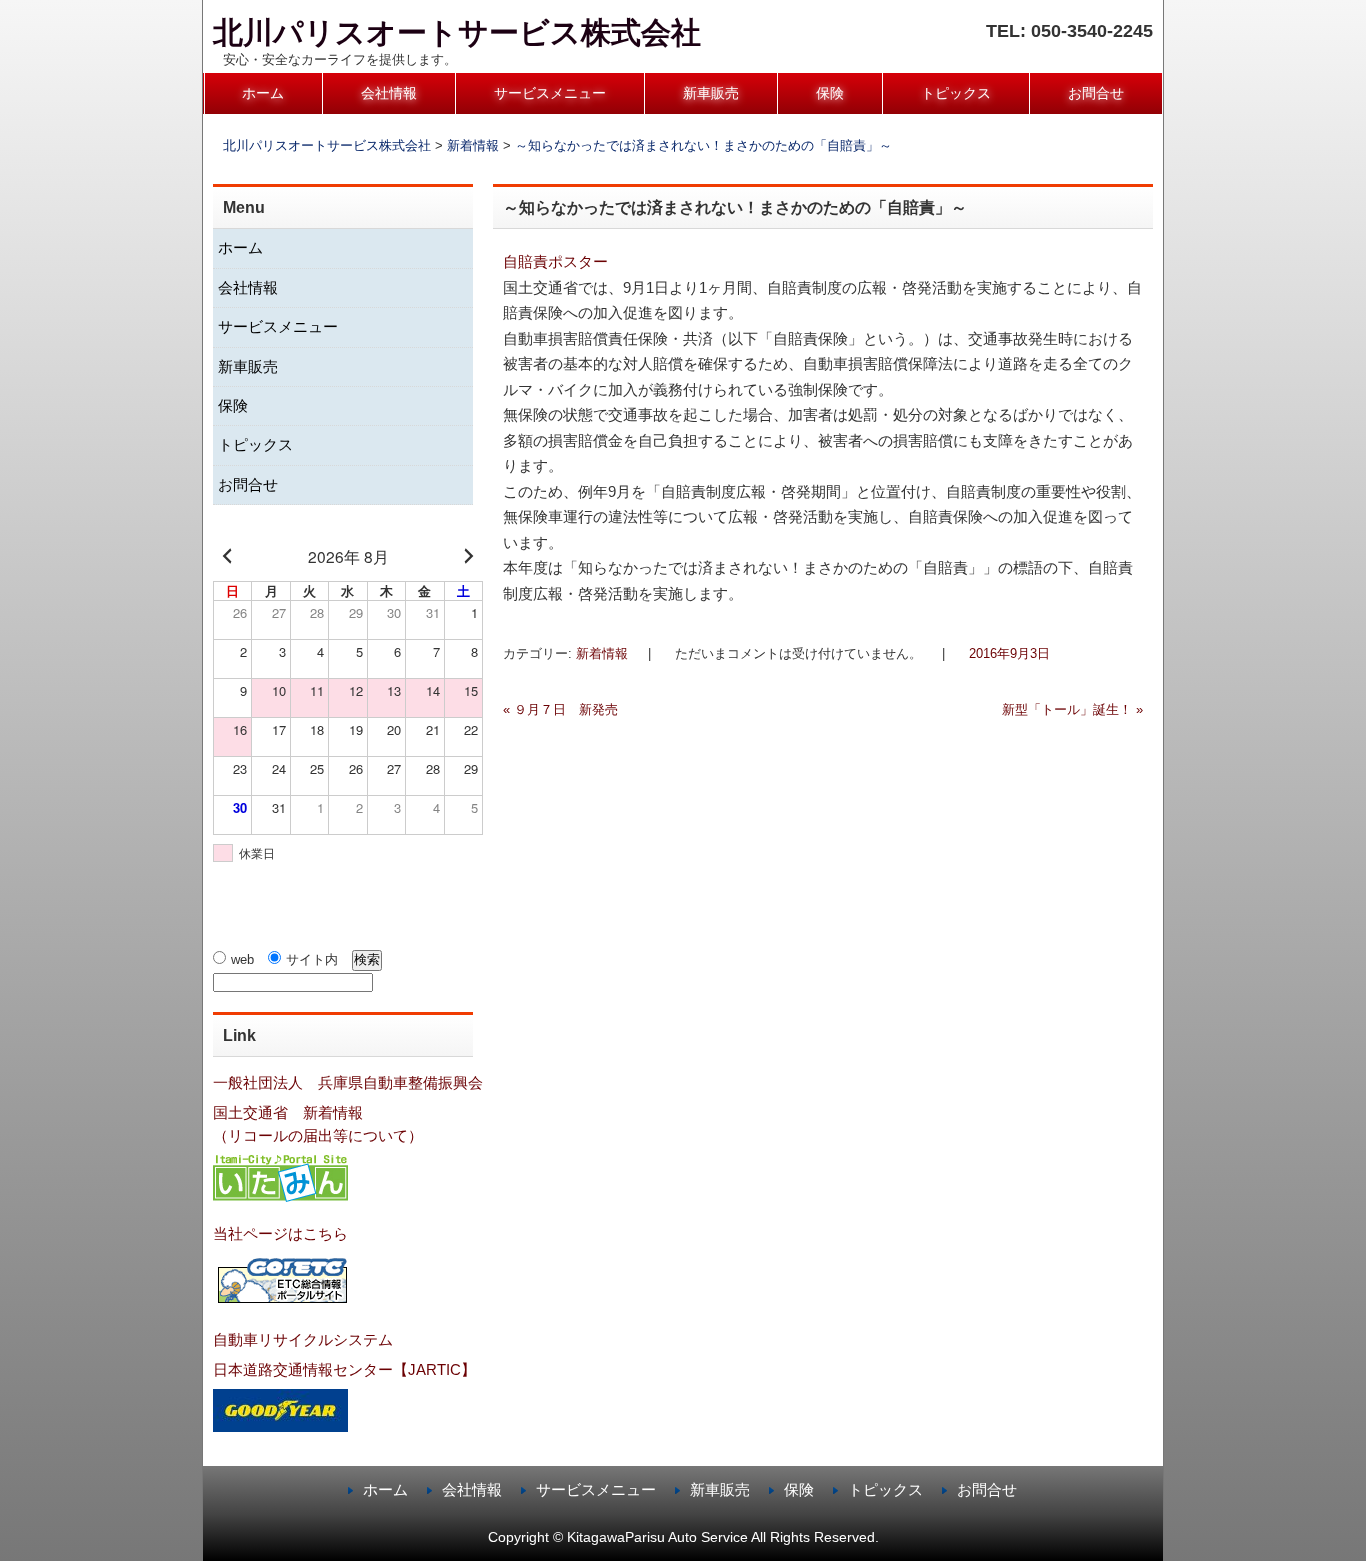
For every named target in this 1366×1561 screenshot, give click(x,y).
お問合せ (1096, 93)
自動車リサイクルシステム (303, 1339)
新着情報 (602, 653)
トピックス (956, 93)
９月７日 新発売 (560, 709)
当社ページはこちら (280, 1233)
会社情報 (389, 93)
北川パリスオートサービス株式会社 (457, 32)
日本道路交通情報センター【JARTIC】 (344, 1369)
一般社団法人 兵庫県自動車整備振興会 (348, 1082)
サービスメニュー (550, 93)
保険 (830, 93)
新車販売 (711, 93)
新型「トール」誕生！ (1072, 709)
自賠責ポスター (555, 261)
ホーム (263, 93)
